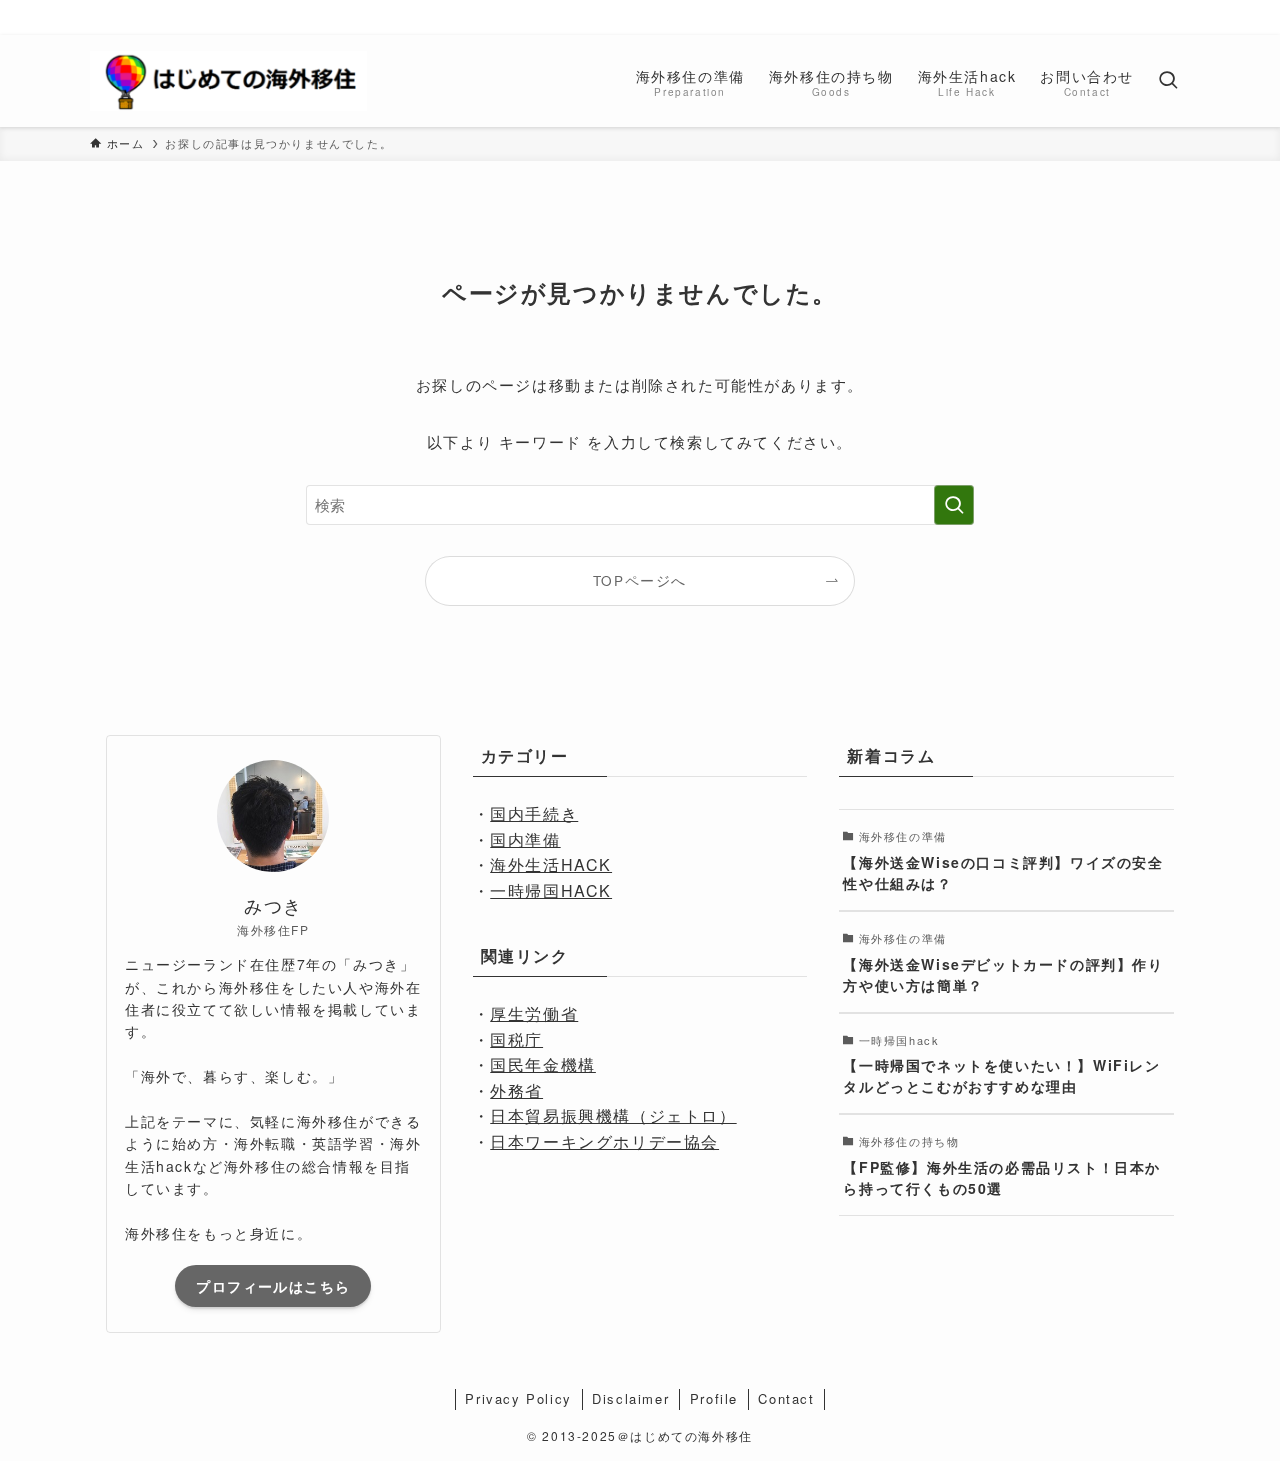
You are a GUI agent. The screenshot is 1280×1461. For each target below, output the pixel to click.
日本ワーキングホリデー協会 (604, 1141)
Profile (714, 1398)
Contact (786, 1398)
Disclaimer (630, 1398)
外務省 (516, 1090)
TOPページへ (640, 580)
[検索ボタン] (1168, 81)
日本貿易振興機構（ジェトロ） (613, 1115)
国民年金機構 (543, 1064)
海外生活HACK (551, 864)
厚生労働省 (534, 1013)
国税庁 (516, 1039)
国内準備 (525, 839)
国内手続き (534, 813)
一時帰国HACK (551, 890)
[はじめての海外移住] (228, 81)
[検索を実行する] (954, 505)
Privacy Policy (518, 1398)
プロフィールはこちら (273, 1286)
